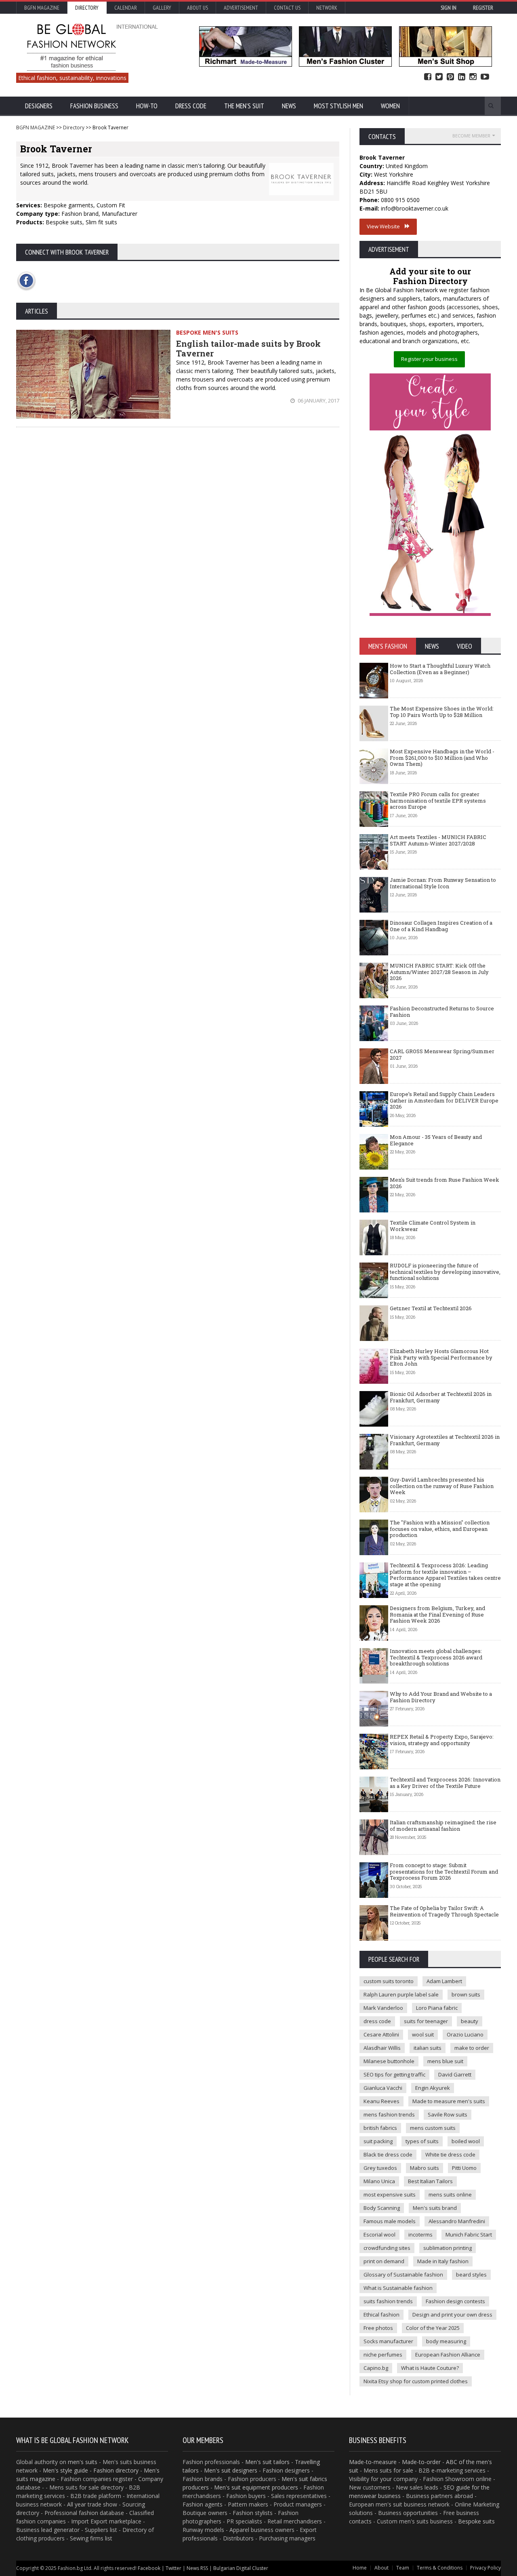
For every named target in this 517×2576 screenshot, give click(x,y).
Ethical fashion (381, 2315)
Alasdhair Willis (382, 2048)
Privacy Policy (485, 2568)
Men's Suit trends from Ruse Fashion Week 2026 (444, 1183)
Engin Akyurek (433, 2088)
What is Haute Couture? (430, 2368)
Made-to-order (421, 2462)
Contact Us (287, 8)
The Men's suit (244, 106)
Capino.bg (376, 2368)
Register (483, 8)
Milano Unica (379, 2181)
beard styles (471, 2275)
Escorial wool (379, 2235)
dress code (377, 2021)
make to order (472, 2048)
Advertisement (241, 8)
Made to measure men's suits (449, 2101)
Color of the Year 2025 (433, 2328)
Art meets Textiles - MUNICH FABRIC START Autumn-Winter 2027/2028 (438, 840)
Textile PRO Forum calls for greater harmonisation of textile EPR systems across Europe (438, 800)
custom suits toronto (389, 1981)
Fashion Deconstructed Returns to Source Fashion (442, 1012)
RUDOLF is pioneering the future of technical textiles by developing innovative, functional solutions (445, 1272)
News (289, 106)
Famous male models (390, 2221)
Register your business (429, 359)
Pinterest (450, 77)
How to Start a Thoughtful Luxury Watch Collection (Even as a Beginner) (440, 669)
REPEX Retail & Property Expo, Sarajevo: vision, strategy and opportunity (442, 1740)
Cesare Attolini (381, 2034)
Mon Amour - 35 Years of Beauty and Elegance (436, 1140)
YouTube (485, 77)
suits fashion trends (388, 2301)
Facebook (428, 77)
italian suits (428, 2048)
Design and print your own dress (452, 2315)
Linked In (462, 77)
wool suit (423, 2034)
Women (390, 106)
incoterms (420, 2235)
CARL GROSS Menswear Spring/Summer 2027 (442, 1054)
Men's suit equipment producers (256, 2487)
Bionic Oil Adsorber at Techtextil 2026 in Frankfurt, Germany (441, 1397)
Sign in (449, 8)
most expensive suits (390, 2194)
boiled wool (466, 2141)
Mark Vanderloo (383, 2008)
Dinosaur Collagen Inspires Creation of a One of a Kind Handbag (441, 926)
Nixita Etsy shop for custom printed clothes (416, 2381)
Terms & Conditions (440, 2568)
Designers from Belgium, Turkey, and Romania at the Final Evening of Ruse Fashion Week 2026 (437, 1614)
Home (360, 2568)
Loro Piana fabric (437, 2008)
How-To (147, 106)
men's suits (83, 2462)
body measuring (446, 2341)
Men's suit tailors (267, 2462)
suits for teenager (426, 2021)
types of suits (422, 2141)
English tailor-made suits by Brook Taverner (248, 348)
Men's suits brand (435, 2208)
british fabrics (380, 2128)
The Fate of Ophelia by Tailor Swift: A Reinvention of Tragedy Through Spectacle (444, 1911)
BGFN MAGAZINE (36, 128)
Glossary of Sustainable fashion (403, 2275)
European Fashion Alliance (448, 2355)
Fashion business (94, 106)
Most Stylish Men (338, 106)
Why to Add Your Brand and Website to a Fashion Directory (441, 1697)
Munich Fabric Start (469, 2235)
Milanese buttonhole (389, 2061)
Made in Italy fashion (443, 2261)
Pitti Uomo (464, 2168)
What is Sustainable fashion (398, 2288)
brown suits (466, 1994)
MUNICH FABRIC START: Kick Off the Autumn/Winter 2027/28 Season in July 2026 (439, 972)
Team (403, 2568)
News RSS (197, 2568)
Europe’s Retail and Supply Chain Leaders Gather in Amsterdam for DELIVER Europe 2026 (444, 1100)
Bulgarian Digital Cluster (241, 2568)
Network (327, 8)
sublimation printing (448, 2248)
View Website (386, 226)
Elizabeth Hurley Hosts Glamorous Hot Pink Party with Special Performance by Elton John (441, 1357)
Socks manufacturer (388, 2341)
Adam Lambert (444, 1981)
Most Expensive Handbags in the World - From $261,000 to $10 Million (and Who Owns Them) (442, 758)
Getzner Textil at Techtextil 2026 (431, 1308)
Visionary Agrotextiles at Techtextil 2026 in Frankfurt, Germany (445, 1440)
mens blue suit (445, 2061)
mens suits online (450, 2194)
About (381, 2568)
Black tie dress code (388, 2154)
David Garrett (455, 2074)
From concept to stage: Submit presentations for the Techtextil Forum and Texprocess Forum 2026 (444, 1871)
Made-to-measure (373, 2462)
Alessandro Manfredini (457, 2221)
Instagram (473, 77)
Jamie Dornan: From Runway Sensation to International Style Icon (443, 883)
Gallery (162, 8)
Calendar (126, 8)
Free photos (378, 2328)
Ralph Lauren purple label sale (401, 1994)
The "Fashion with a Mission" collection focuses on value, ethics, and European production (440, 1529)
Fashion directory (116, 2470)
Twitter (439, 77)
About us (198, 8)
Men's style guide (65, 2470)
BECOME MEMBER (471, 136)
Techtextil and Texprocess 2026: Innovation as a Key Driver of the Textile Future (445, 1783)
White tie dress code (450, 2154)
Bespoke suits (476, 2521)
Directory (87, 8)
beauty (470, 2021)
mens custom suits (433, 2128)
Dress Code (191, 106)
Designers (39, 106)
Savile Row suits (448, 2114)
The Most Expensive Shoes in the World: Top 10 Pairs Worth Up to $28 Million (442, 712)
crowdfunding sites (387, 2248)
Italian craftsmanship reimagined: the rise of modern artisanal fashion (443, 1826)
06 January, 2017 (318, 401)
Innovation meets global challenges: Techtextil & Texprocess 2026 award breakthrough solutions (436, 1657)
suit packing (378, 2141)
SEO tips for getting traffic (394, 2074)
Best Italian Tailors (430, 2181)
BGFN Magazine (42, 8)
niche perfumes (383, 2355)
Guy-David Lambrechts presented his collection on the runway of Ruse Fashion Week (442, 1486)
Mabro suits (425, 2168)
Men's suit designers (231, 2470)
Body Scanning (382, 2208)
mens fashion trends (389, 2114)
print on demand (384, 2261)
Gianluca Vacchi (383, 2088)
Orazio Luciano (465, 2034)
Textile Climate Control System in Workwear (433, 1226)
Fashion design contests (455, 2301)
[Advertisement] (178, 502)
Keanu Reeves (381, 2101)
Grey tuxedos (380, 2168)
